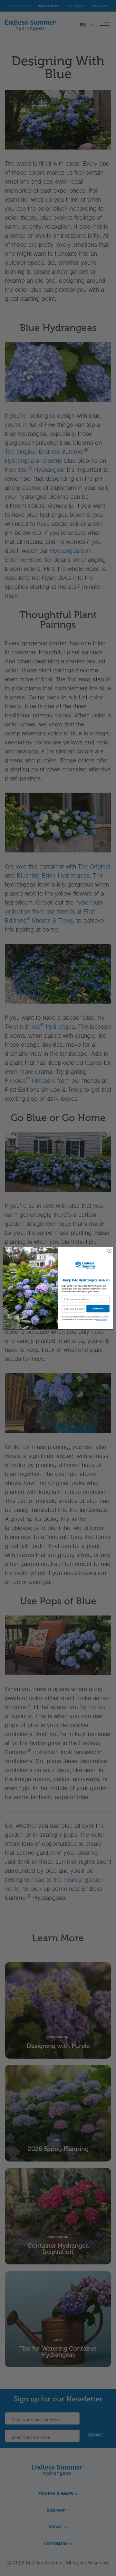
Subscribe (98, 1308)
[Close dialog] (109, 1250)
